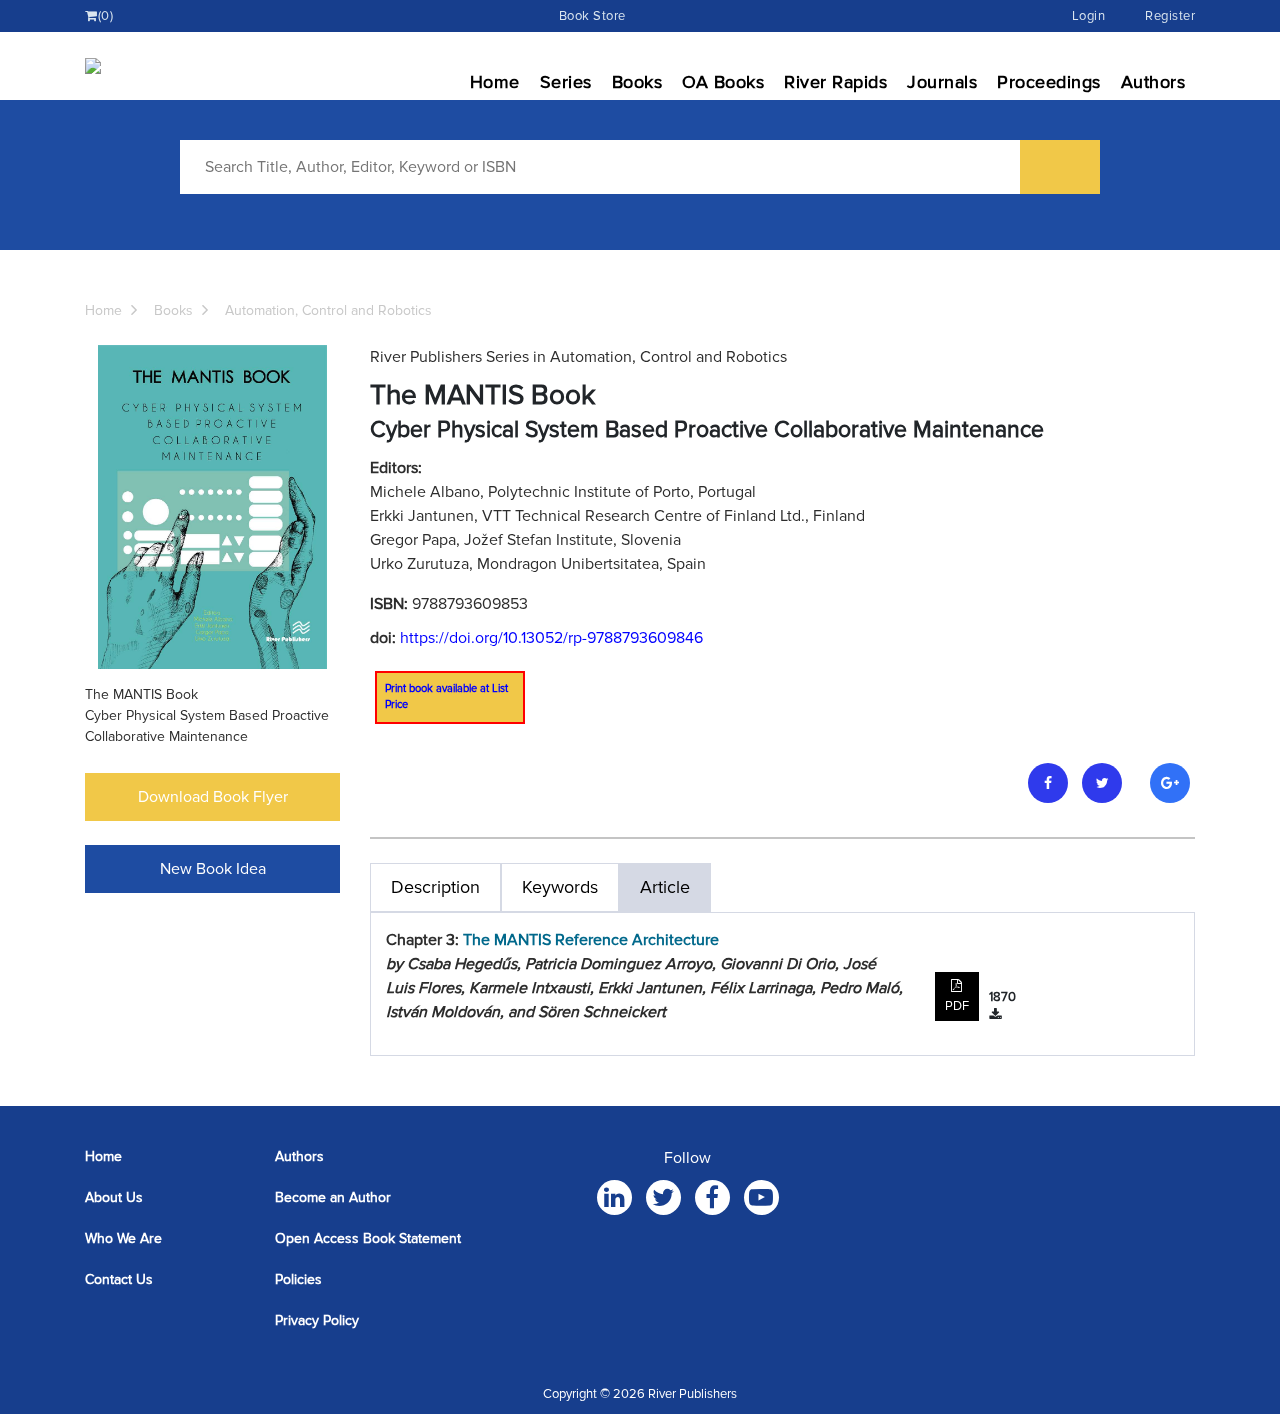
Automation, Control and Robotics (328, 310)
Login (1089, 16)
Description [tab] (435, 887)
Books (637, 82)
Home (495, 82)
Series (566, 82)
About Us (114, 1197)
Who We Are (123, 1238)
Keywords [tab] (560, 887)
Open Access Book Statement (368, 1238)
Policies (298, 1279)
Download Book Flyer (213, 797)
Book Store (592, 16)
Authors (1153, 82)
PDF (957, 1006)
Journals (942, 82)
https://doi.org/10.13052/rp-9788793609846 (551, 638)
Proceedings (1049, 82)
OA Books (723, 82)
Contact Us (119, 1279)
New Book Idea (213, 869)
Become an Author (333, 1197)
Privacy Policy (317, 1320)
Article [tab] (665, 887)
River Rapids (835, 82)
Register (1170, 16)
